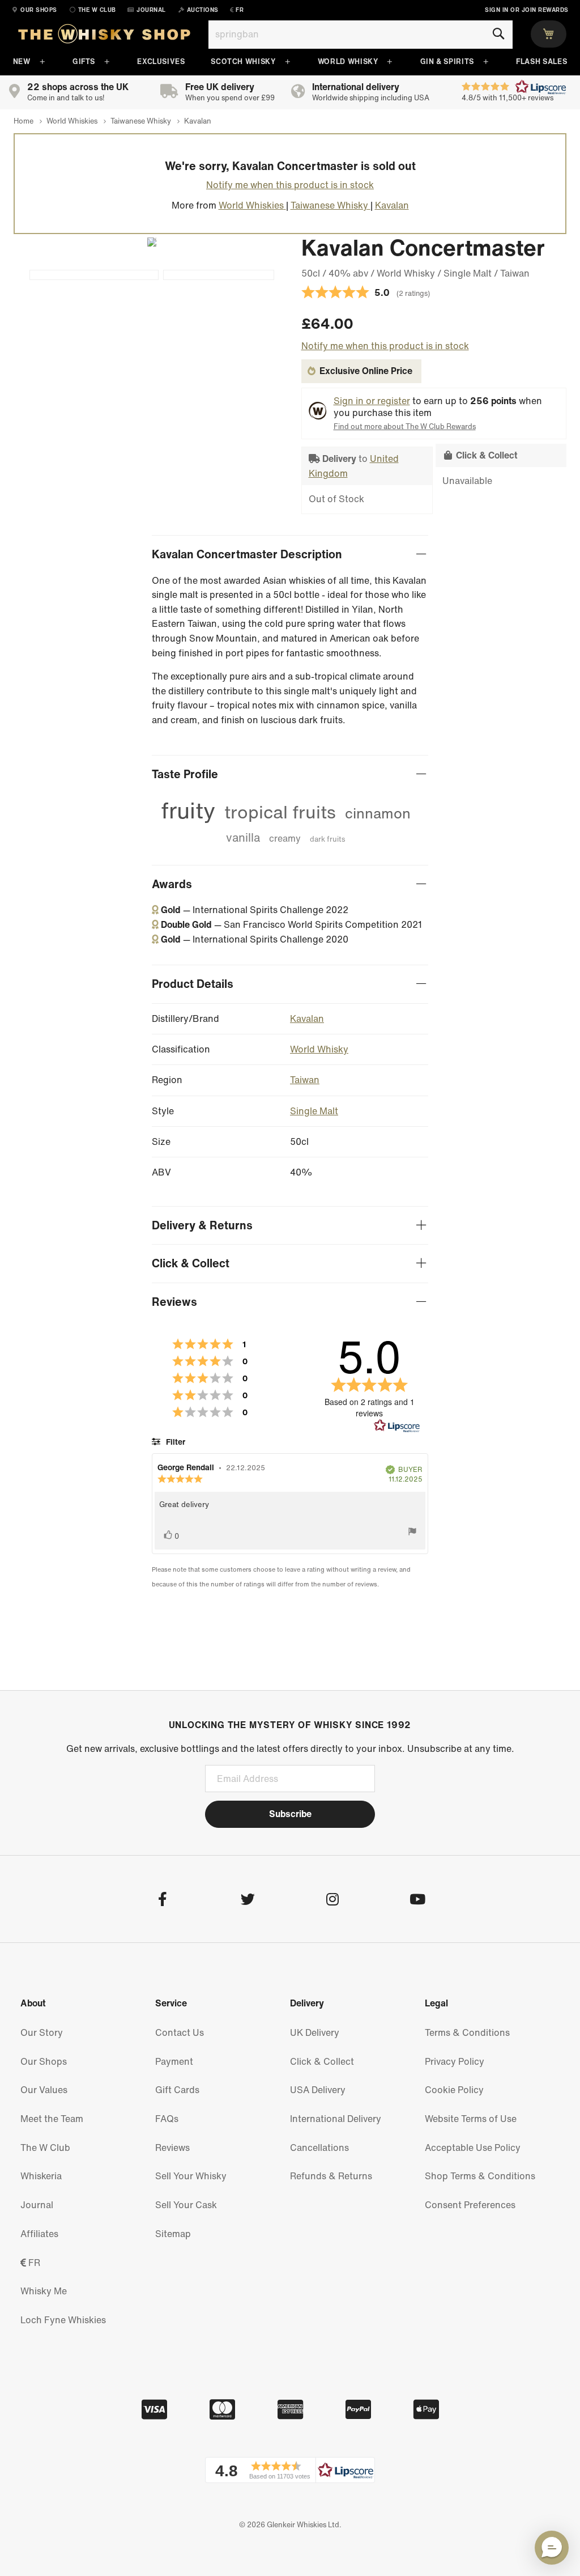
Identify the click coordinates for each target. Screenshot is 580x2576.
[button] (290, 2470)
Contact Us (180, 2032)
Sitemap (173, 2234)
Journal (37, 2205)
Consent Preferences (470, 2205)
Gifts (84, 61)
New (22, 61)
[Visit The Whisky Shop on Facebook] (162, 1901)
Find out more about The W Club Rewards (405, 426)
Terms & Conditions (467, 2032)
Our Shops (44, 2061)
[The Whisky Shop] (104, 36)
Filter (174, 1442)
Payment (174, 2061)
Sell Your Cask (186, 2205)
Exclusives (161, 61)
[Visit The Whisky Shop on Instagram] (332, 1901)
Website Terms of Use (471, 2119)
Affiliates (39, 2234)
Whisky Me (44, 2291)
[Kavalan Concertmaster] (219, 275)
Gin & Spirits (447, 61)
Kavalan (307, 1018)
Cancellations (319, 2148)
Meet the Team (52, 2119)
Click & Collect (322, 2061)
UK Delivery (315, 2032)
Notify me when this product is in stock (290, 185)
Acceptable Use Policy (473, 2148)
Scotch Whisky (243, 61)
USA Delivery (318, 2090)
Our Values (44, 2090)
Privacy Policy (455, 2061)
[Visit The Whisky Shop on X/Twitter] (247, 1901)
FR (33, 2263)
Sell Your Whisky (191, 2176)
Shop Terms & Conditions (480, 2176)
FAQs (167, 2119)
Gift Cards (177, 2090)
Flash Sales (541, 61)
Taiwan (305, 1080)
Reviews (172, 2148)
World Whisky (348, 61)
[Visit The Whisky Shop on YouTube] (417, 1901)
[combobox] (361, 35)
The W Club (45, 2148)
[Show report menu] (412, 1534)
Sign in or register (372, 401)
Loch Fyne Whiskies (63, 2320)
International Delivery (336, 2119)
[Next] (147, 242)
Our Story (42, 2032)
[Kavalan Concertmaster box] (94, 275)
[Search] (498, 34)
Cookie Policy (454, 2090)
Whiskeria (41, 2176)
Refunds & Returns (331, 2176)
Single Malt (314, 1111)
